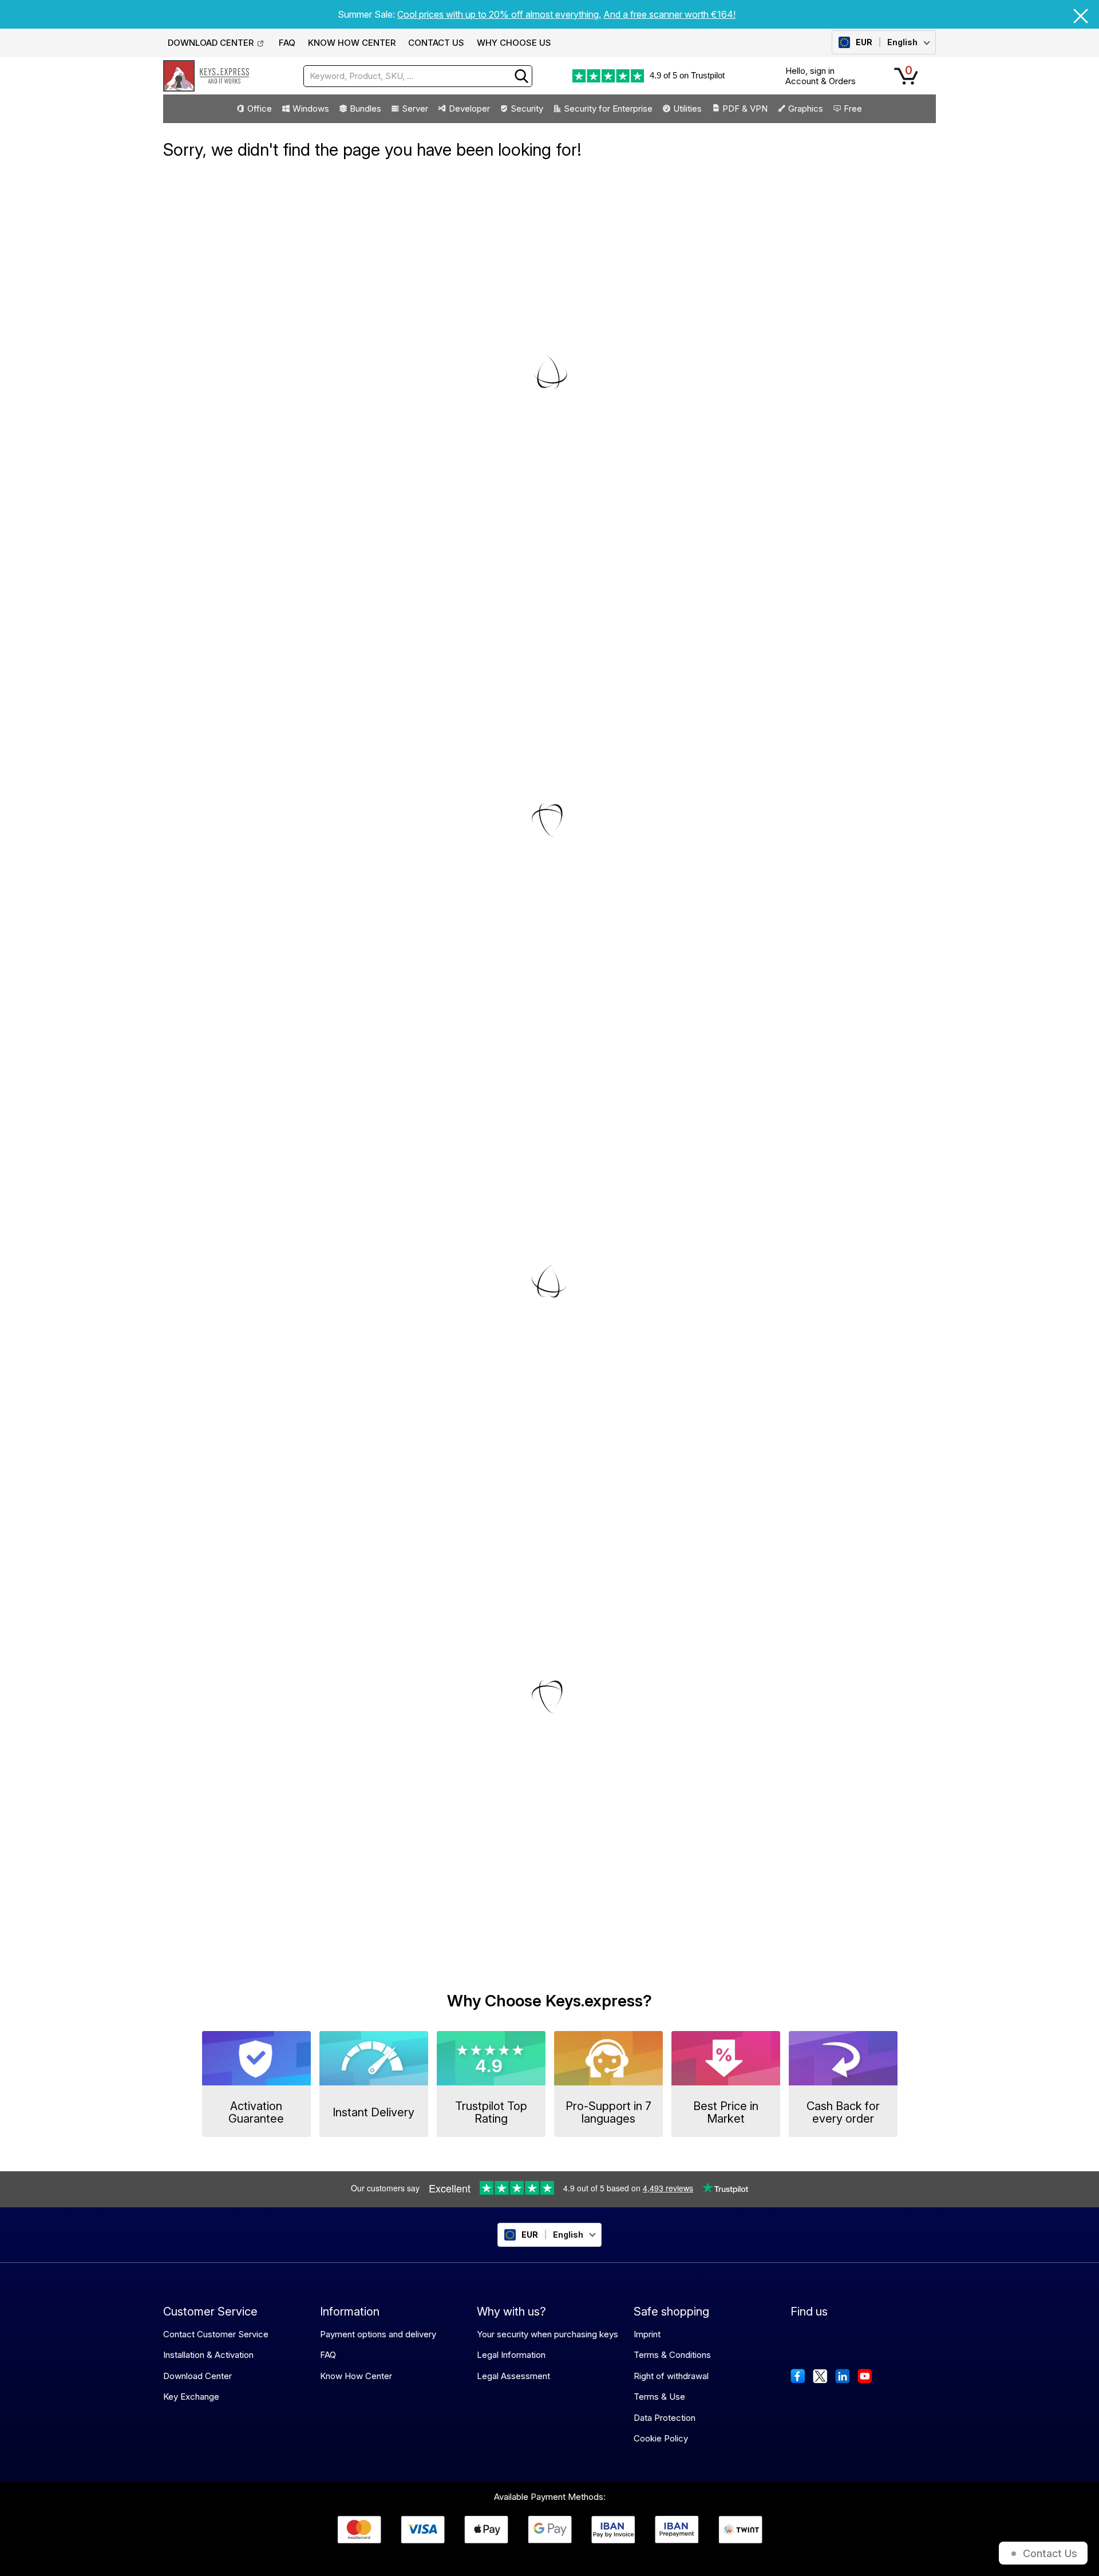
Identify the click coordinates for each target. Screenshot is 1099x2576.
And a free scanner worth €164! (669, 14)
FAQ (287, 43)
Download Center (197, 2376)
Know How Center (356, 2376)
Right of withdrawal (671, 2376)
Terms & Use (659, 2397)
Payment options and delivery (378, 2334)
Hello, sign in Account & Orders (821, 76)
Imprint (647, 2334)
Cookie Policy (661, 2438)
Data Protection (665, 2418)
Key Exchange (191, 2397)
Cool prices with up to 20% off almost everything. (499, 14)
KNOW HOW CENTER (352, 43)
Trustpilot (708, 75)
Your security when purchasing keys (547, 2334)
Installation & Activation (208, 2355)
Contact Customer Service (216, 2334)
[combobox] (418, 76)
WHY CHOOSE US (514, 43)
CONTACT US (436, 43)
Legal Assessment (513, 2376)
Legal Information (511, 2355)
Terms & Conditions (672, 2355)
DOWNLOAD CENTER (211, 43)
